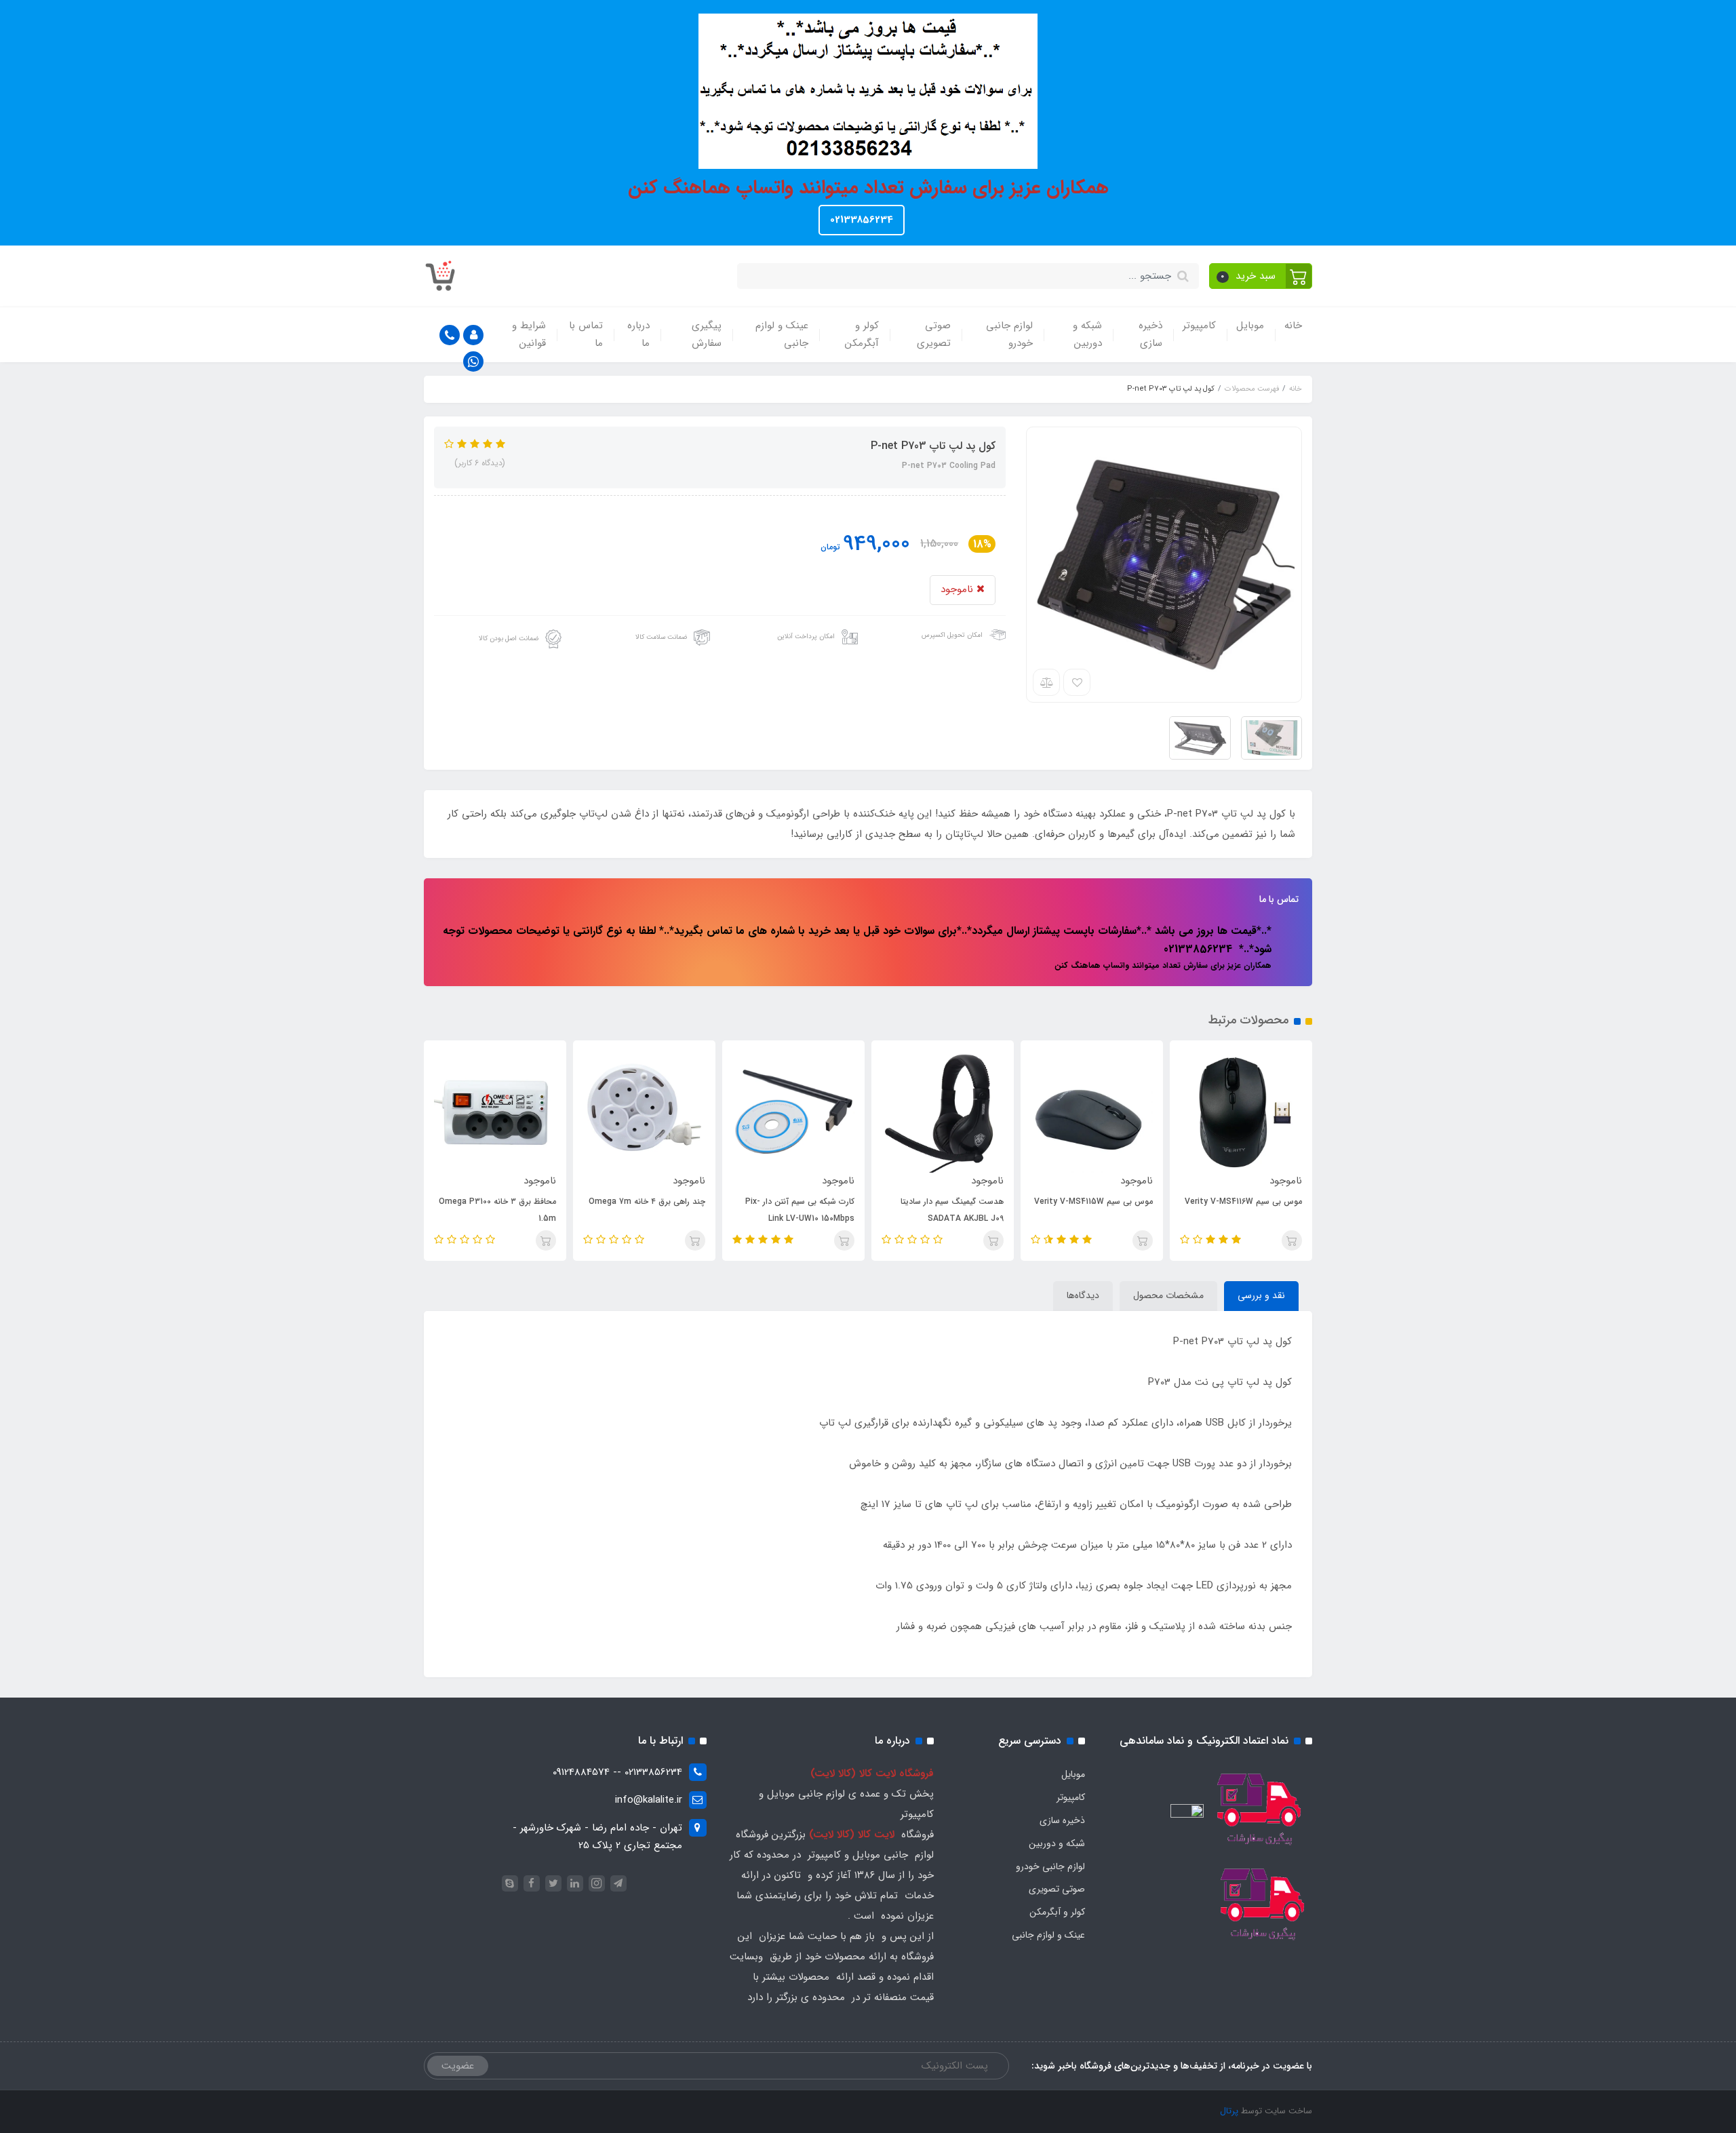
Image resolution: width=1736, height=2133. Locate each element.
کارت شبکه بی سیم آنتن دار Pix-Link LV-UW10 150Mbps (800, 1210)
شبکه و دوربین (1087, 334)
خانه (1293, 326)
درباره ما (638, 334)
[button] (1261, 276)
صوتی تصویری (934, 334)
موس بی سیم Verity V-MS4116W (1243, 1201)
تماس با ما (586, 334)
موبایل (1250, 326)
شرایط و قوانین (529, 334)
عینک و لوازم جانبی (782, 334)
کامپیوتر (1199, 326)
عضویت (458, 2066)
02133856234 (862, 220)
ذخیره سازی (1150, 334)
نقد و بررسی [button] (1261, 1295)
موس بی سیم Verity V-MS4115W (1093, 1201)
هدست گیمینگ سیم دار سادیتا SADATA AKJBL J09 (952, 1210)
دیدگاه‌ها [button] (1083, 1295)
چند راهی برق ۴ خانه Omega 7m (647, 1201)
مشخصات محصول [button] (1168, 1295)
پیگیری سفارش (707, 334)
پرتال (1229, 2111)
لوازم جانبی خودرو (1009, 334)
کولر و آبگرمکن (862, 334)
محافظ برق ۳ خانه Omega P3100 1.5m (497, 1210)
